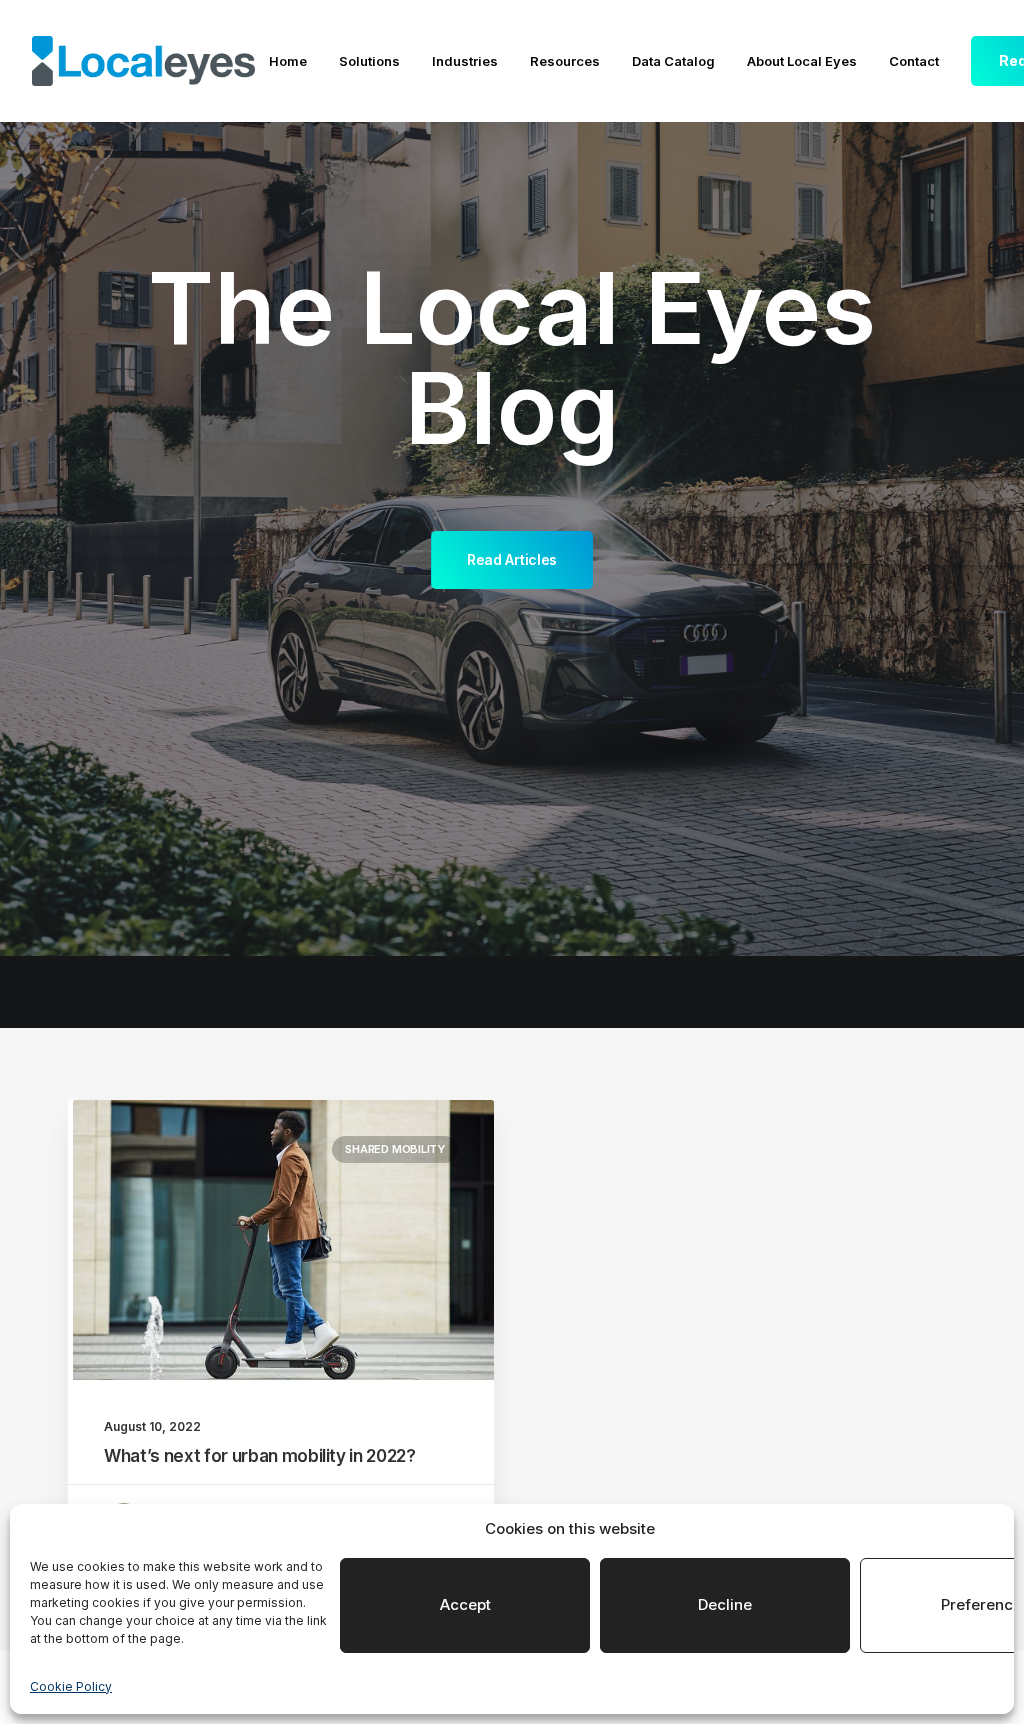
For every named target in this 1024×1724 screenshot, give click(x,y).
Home (288, 61)
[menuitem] (288, 62)
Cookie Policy (71, 1686)
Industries (465, 61)
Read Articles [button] (512, 559)
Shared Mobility (395, 1149)
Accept (465, 1604)
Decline (725, 1604)
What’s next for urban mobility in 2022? (260, 1456)
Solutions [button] (369, 61)
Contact (914, 61)
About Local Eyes (802, 61)
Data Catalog (673, 61)
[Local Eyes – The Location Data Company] (143, 61)
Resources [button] (565, 61)
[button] (283, 1240)
